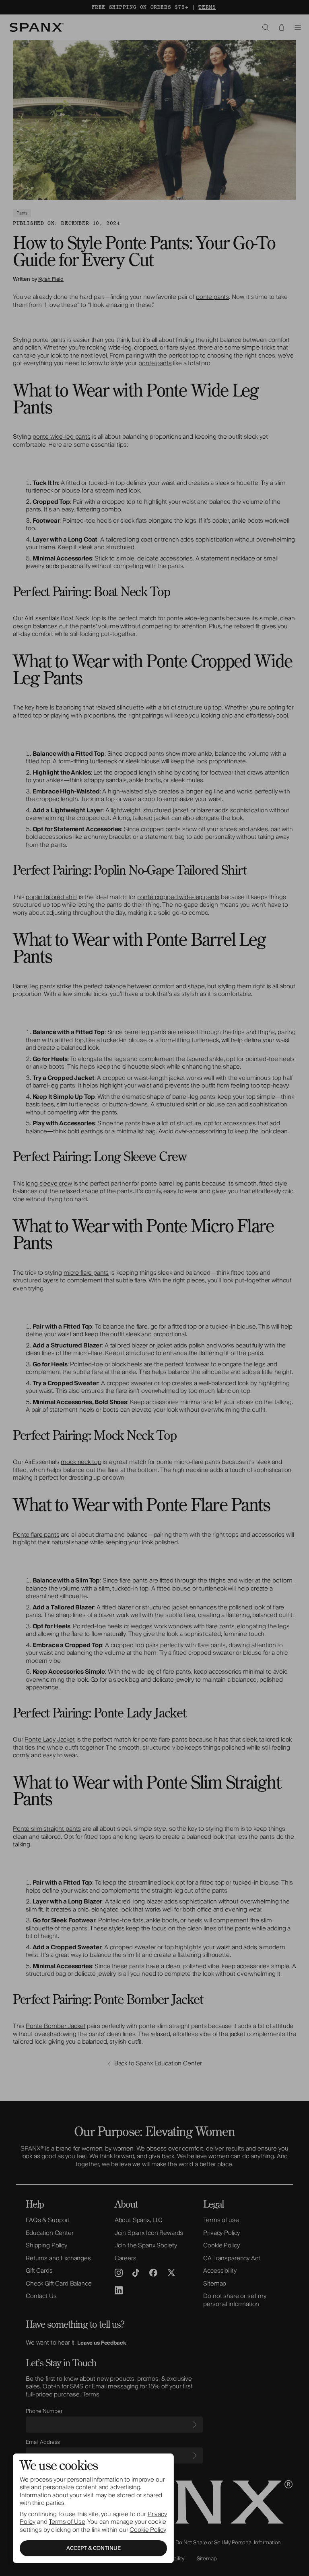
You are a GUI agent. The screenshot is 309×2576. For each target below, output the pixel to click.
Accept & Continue (94, 2548)
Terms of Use (67, 2522)
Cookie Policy (147, 2530)
